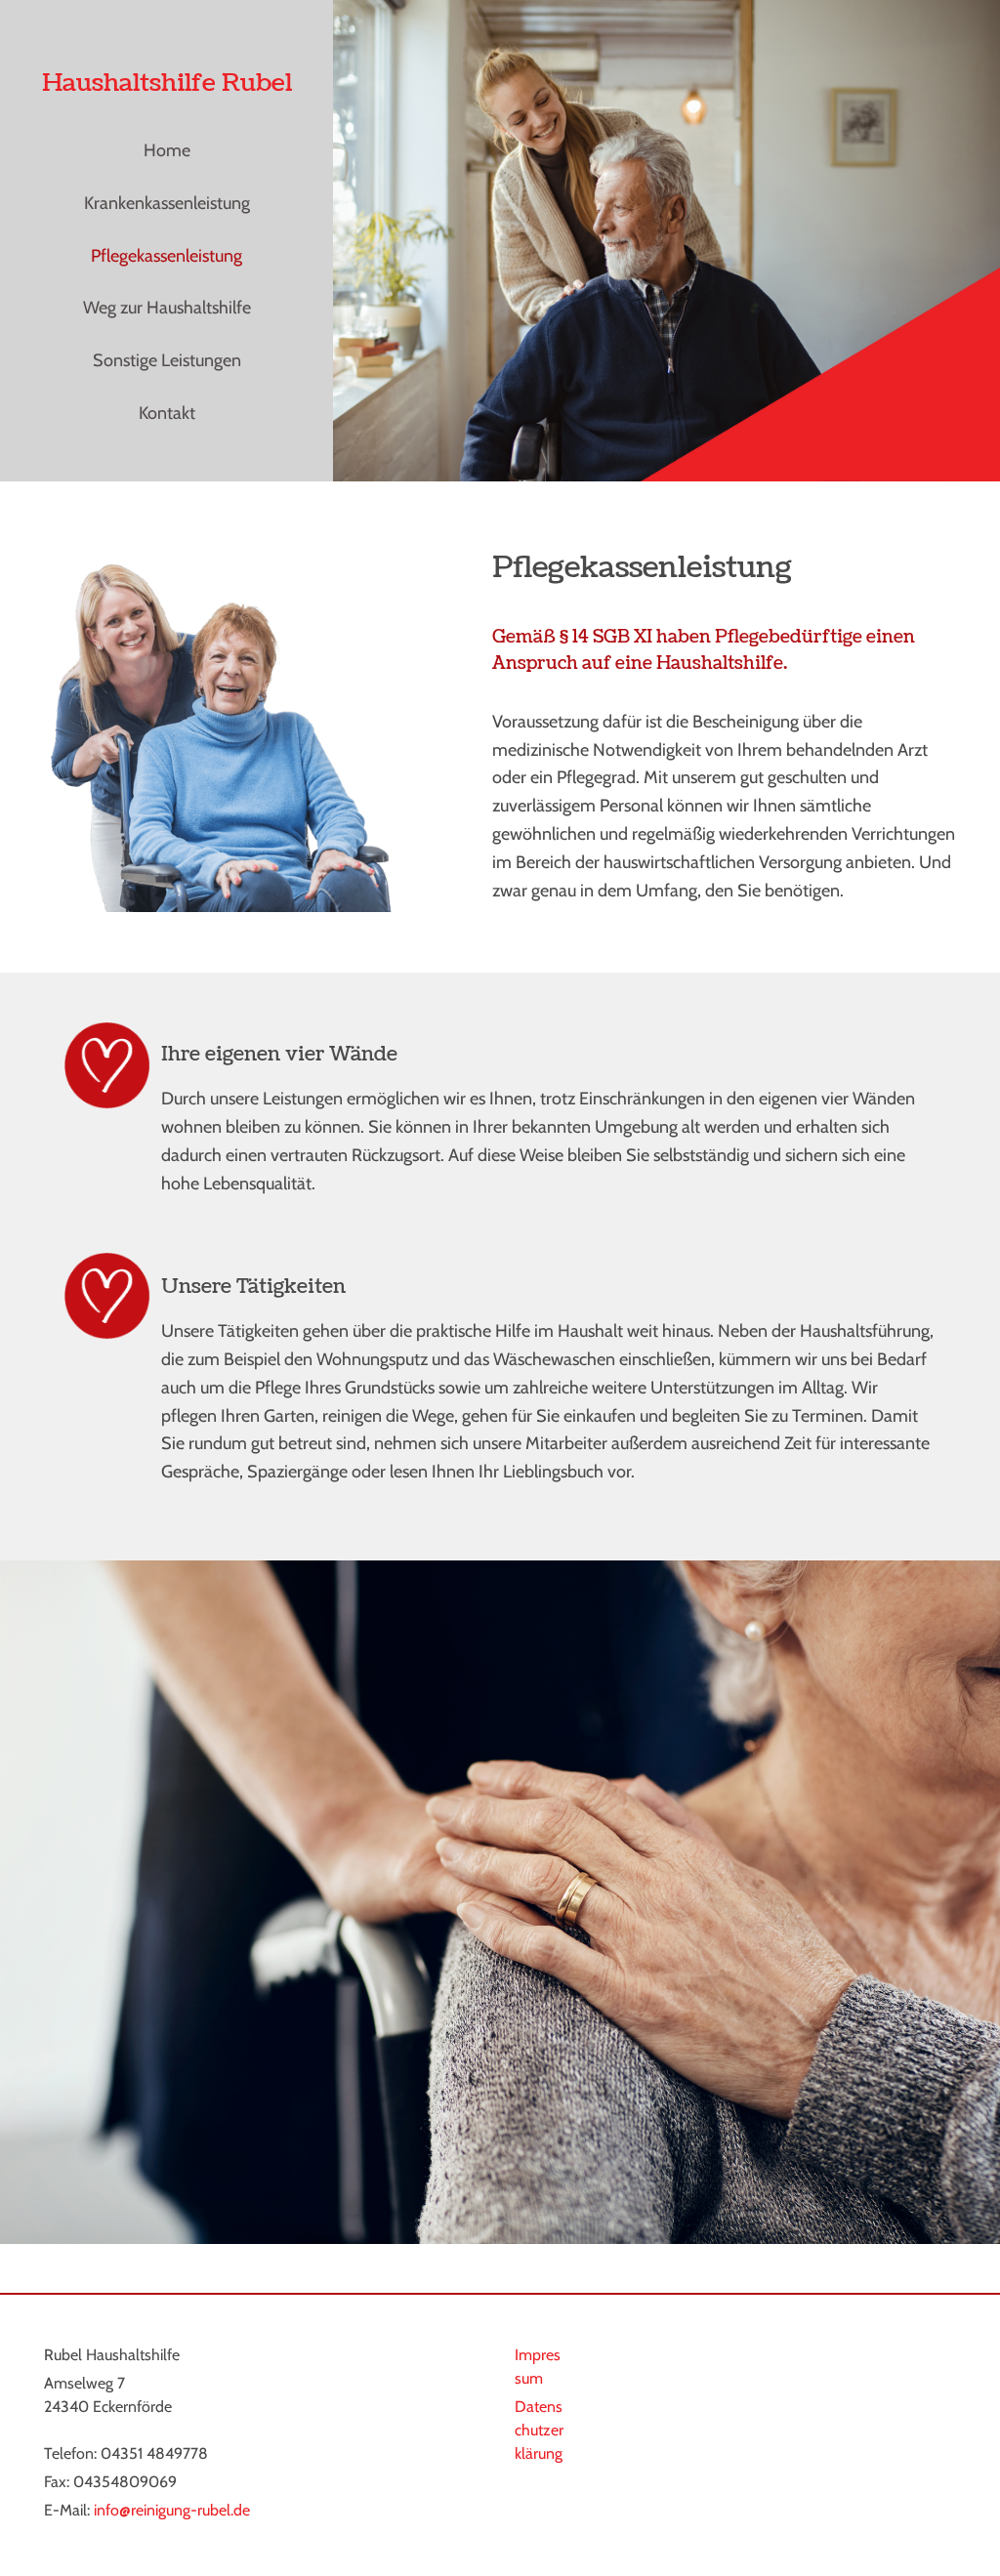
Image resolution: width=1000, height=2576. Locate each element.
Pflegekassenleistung (167, 256)
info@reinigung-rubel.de (172, 2510)
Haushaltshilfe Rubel (167, 83)
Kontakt (167, 413)
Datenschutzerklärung (539, 2430)
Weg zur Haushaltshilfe (167, 308)
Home (167, 150)
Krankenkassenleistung (167, 203)
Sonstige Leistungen (167, 360)
